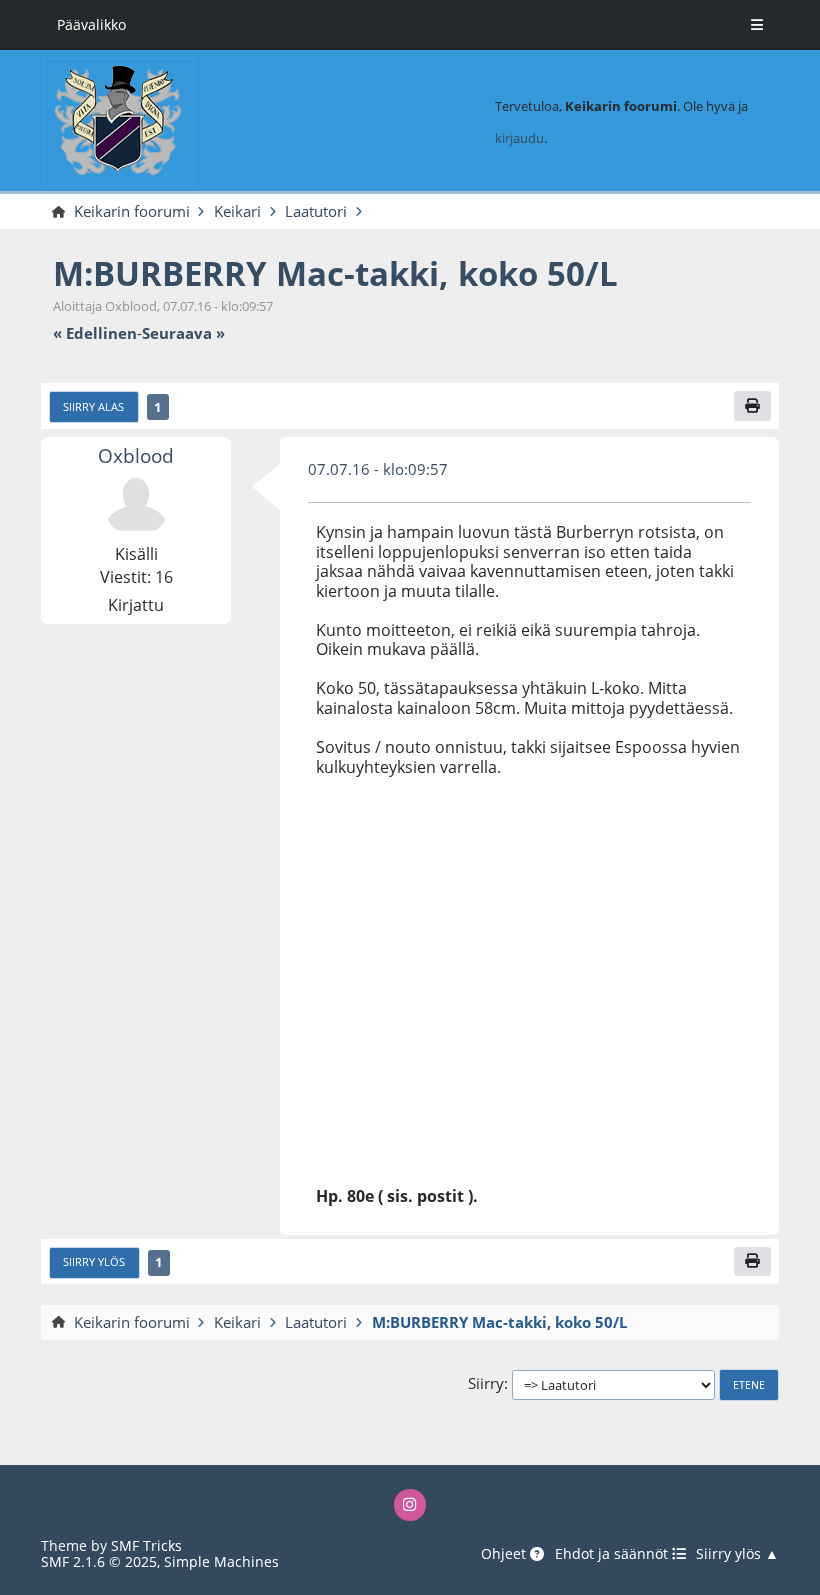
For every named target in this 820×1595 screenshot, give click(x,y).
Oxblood (136, 455)
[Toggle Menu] (757, 25)
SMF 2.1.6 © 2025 (99, 1561)
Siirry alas (93, 407)
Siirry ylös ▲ (737, 1554)
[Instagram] (409, 1504)
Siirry (486, 1384)
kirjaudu (519, 138)
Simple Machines (221, 1561)
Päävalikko (91, 24)
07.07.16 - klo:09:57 (378, 469)
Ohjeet (505, 1554)
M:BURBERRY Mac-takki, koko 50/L (335, 273)
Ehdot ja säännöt (613, 1554)
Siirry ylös (94, 1262)
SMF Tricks (146, 1545)
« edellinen (95, 334)
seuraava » (183, 334)
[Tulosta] (752, 405)
